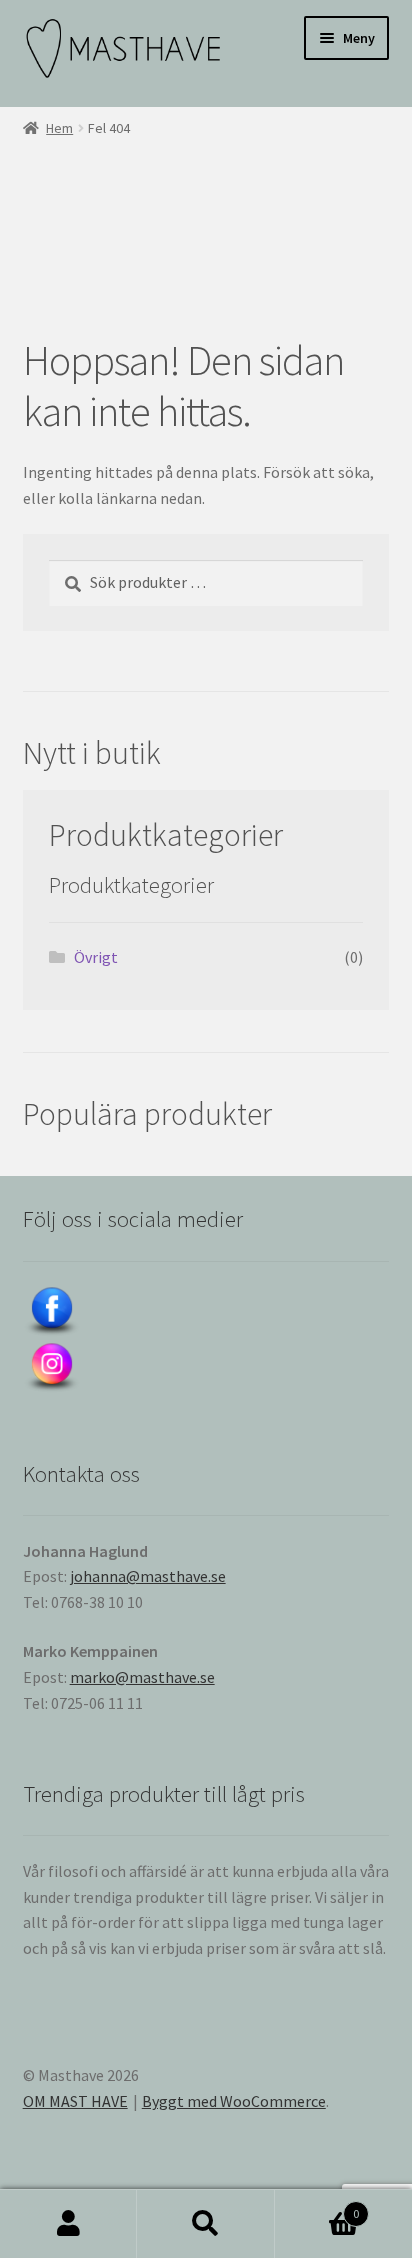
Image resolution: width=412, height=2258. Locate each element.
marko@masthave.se (142, 1677)
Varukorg (317, 2206)
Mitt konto (68, 2224)
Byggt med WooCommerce (234, 2101)
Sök (205, 2224)
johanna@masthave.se (148, 1576)
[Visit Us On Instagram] (206, 1368)
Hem (59, 128)
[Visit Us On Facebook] (206, 1312)
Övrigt (96, 957)
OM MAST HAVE (75, 2101)
